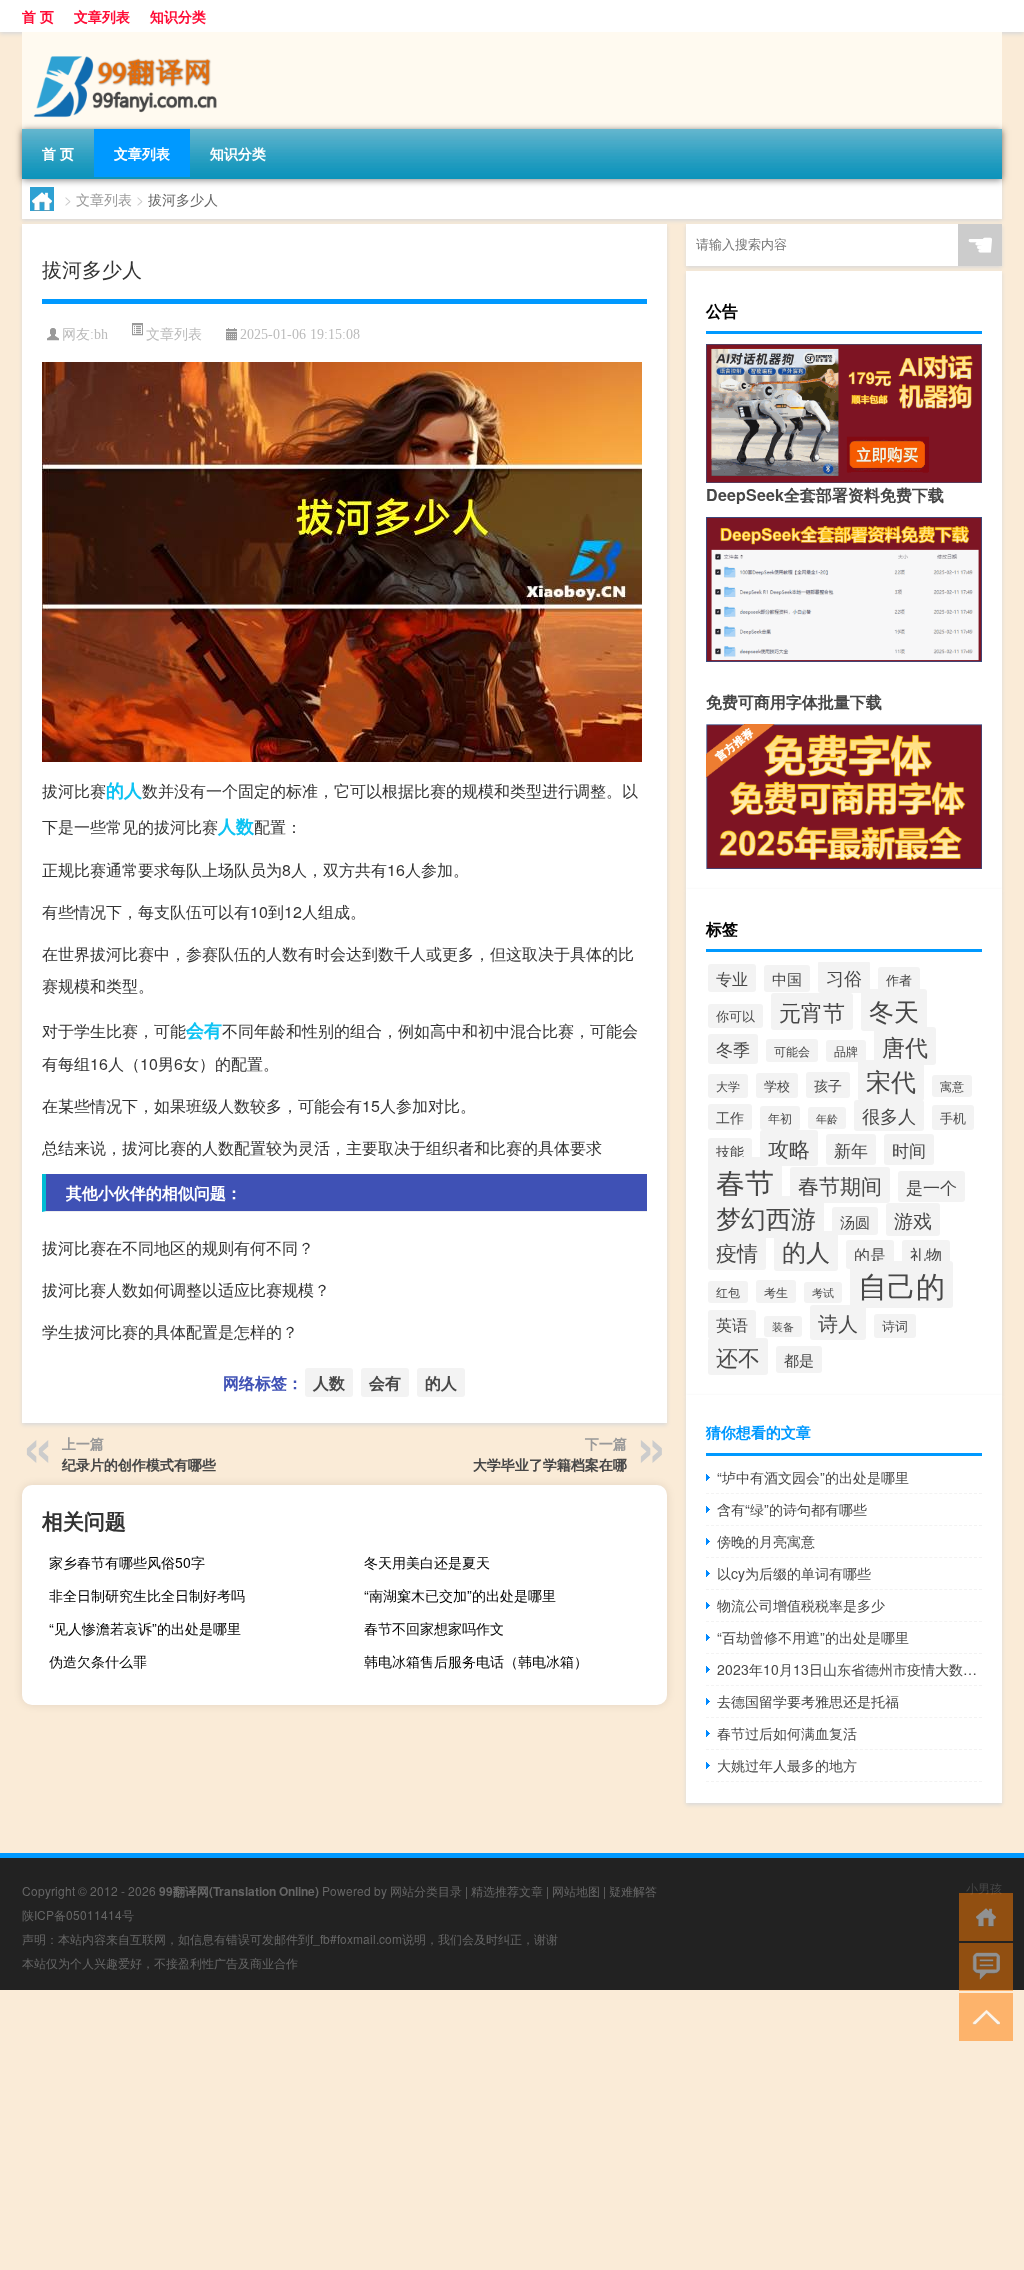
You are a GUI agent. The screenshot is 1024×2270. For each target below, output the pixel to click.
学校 (777, 1085)
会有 (204, 1030)
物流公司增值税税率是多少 (801, 1605)
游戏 (913, 1219)
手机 (953, 1117)
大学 (728, 1086)
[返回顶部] (981, 2015)
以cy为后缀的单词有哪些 (794, 1573)
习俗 (844, 977)
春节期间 (840, 1185)
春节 (745, 1181)
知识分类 (178, 16)
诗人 (838, 1322)
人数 (236, 826)
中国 (787, 978)
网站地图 (576, 1890)
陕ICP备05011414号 (78, 1914)
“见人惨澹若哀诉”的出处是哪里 (145, 1628)
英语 (732, 1324)
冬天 (894, 1010)
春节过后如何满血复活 (787, 1733)
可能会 (792, 1050)
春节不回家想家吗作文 (434, 1628)
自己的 (901, 1284)
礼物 (926, 1254)
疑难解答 (633, 1890)
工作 (730, 1117)
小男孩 (984, 1887)
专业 (732, 978)
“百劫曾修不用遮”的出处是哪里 (813, 1637)
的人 (124, 790)
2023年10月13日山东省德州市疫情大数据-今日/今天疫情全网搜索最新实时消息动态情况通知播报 (849, 1669)
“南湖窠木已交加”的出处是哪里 (460, 1595)
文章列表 (102, 16)
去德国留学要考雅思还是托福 (808, 1701)
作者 (899, 979)
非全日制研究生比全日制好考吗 (147, 1595)
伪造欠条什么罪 (98, 1661)
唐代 (905, 1046)
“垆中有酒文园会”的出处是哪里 (813, 1477)
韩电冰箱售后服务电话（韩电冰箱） (476, 1661)
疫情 (737, 1252)
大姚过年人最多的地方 (787, 1765)
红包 (728, 1292)
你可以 (735, 1016)
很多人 (889, 1115)
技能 (730, 1151)
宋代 (891, 1080)
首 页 (38, 16)
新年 (851, 1149)
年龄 (827, 1118)
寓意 (952, 1086)
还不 (738, 1356)
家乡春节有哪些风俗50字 (127, 1562)
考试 (823, 1292)
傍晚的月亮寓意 (766, 1541)
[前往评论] (981, 1965)
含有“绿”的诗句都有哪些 (792, 1509)
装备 (783, 1326)
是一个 (931, 1186)
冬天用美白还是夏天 (427, 1562)
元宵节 (812, 1011)
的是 (870, 1254)
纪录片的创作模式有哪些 (139, 1464)
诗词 (895, 1326)
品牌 (846, 1051)
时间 (909, 1149)
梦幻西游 (766, 1217)
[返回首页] (981, 1915)
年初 (780, 1118)
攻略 (789, 1148)
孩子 (828, 1085)
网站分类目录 (426, 1890)
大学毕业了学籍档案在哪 (550, 1464)
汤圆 (855, 1221)
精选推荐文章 (507, 1890)
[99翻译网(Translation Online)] (127, 39)
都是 (799, 1359)
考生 (776, 1291)
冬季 (733, 1049)
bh (101, 334)
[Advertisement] (512, 2130)
